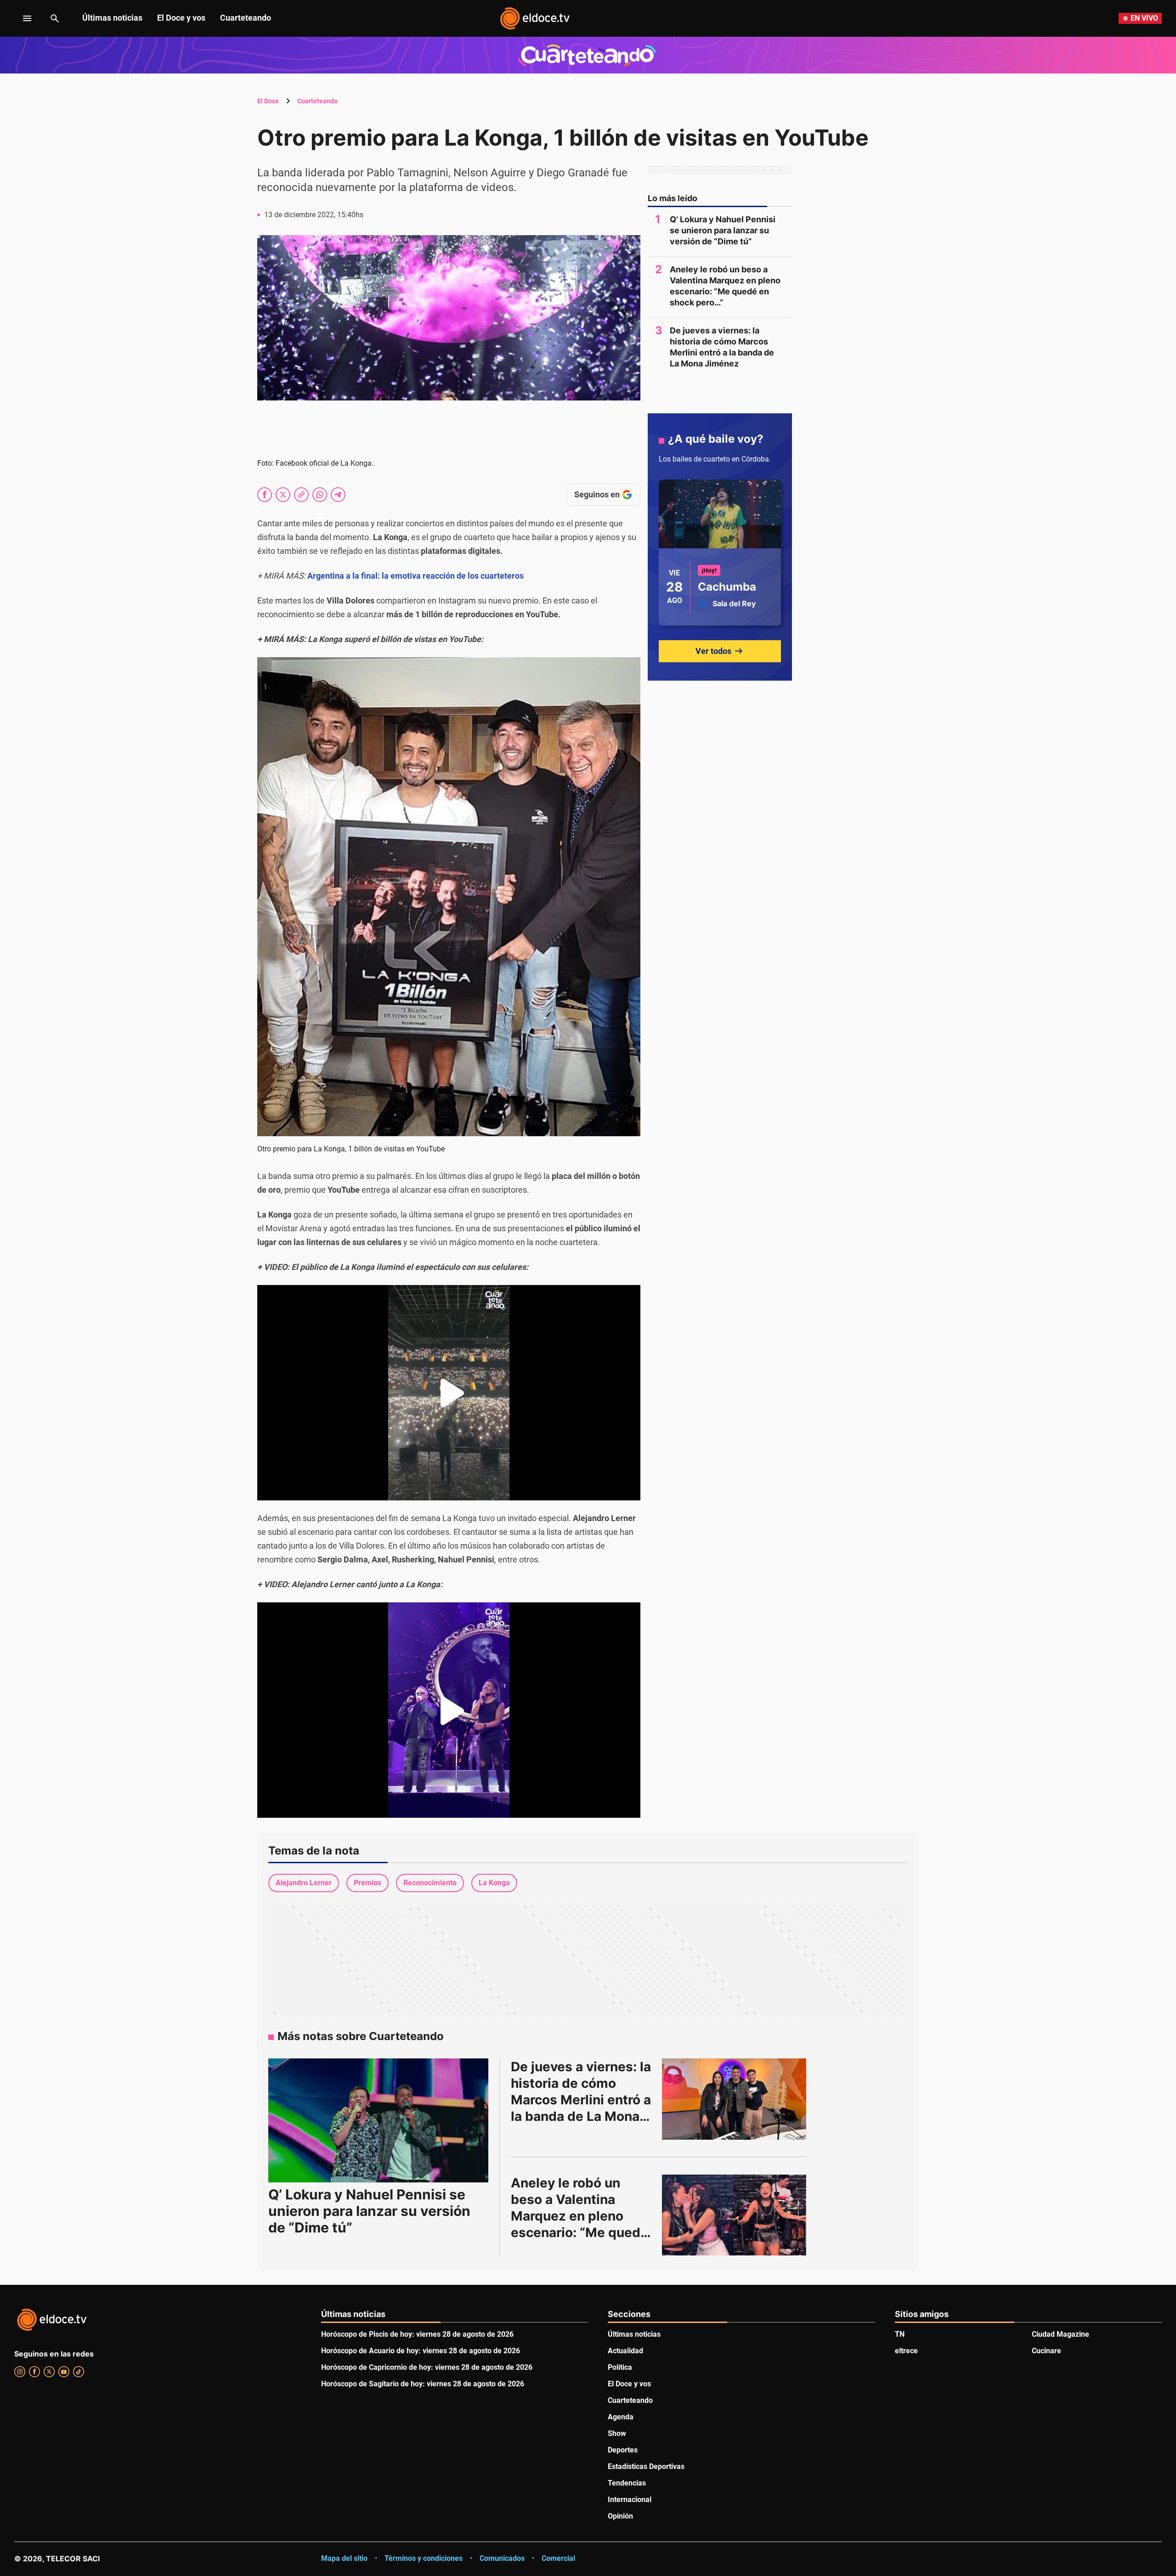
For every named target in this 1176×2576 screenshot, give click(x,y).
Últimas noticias (112, 18)
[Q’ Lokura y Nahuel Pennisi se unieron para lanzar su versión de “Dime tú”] (378, 2120)
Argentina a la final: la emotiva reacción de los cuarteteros (416, 576)
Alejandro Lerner (304, 1883)
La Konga (494, 1883)
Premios (367, 1883)
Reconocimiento (430, 1883)
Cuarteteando (246, 18)
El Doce (268, 101)
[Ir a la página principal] (535, 18)
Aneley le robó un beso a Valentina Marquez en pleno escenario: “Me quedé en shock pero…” (725, 286)
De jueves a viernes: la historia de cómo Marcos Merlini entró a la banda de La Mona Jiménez (722, 347)
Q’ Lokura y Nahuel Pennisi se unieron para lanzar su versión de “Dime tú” (723, 230)
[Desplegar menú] (20, 18)
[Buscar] (55, 18)
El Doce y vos (181, 18)
